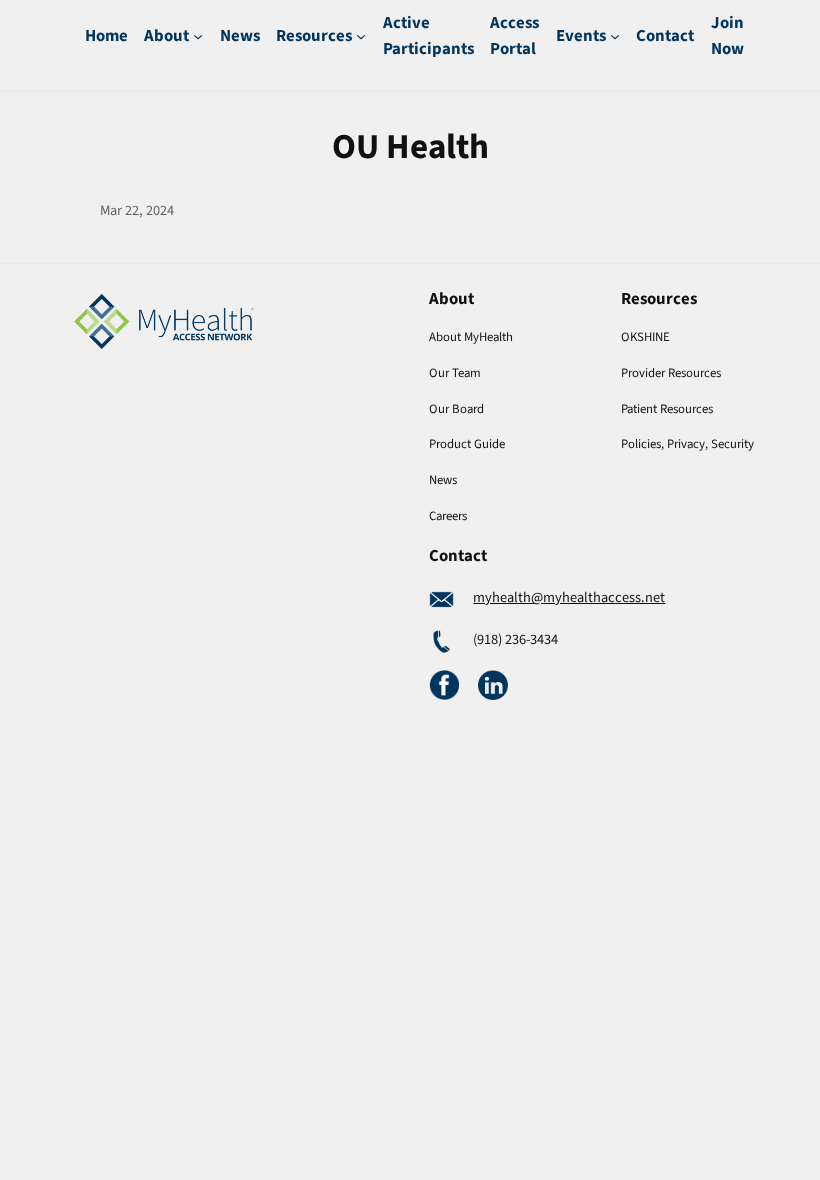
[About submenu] (198, 36)
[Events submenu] (615, 36)
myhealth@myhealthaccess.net (569, 597)
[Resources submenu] (361, 36)
